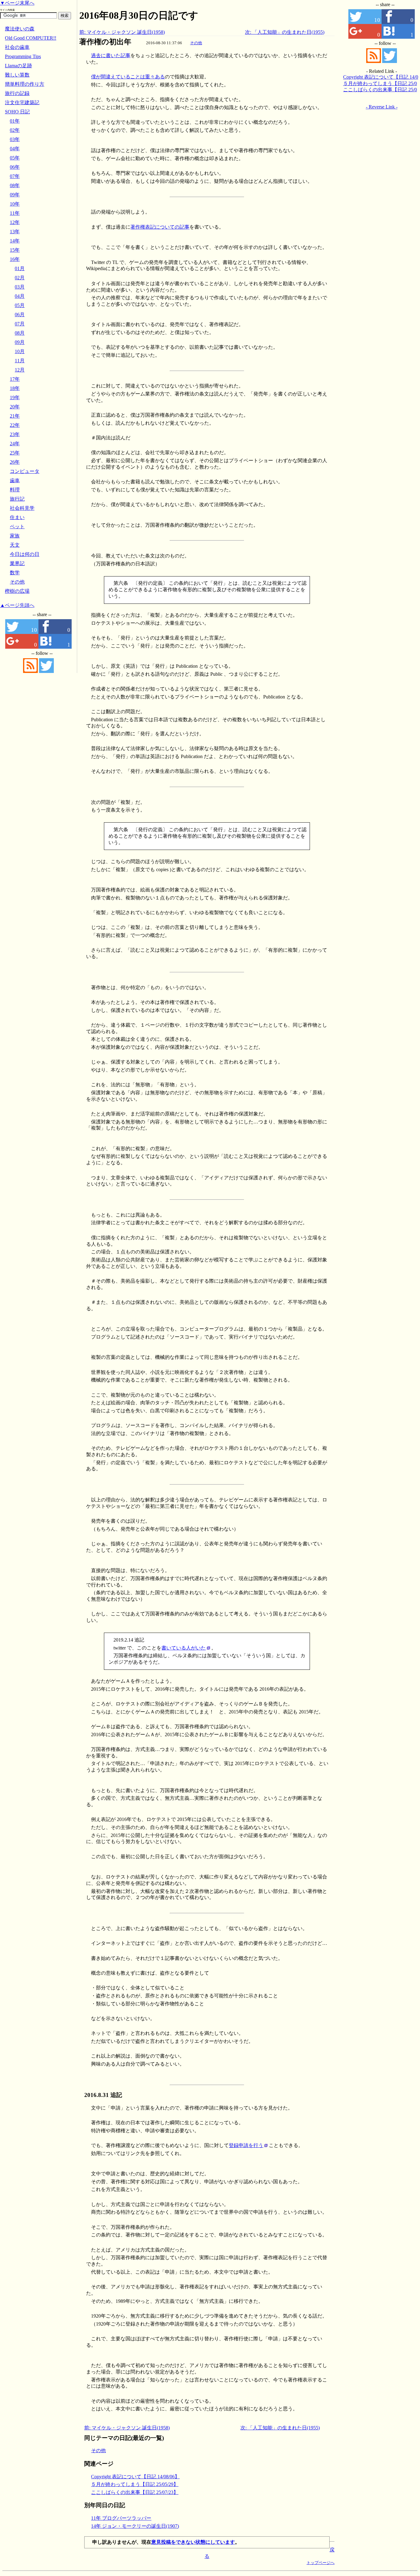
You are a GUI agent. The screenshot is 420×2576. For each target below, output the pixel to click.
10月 (20, 351)
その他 (196, 43)
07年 (15, 176)
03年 (15, 139)
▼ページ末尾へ (17, 3)
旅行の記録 (17, 93)
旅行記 (17, 499)
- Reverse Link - (382, 107)
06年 (15, 167)
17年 (15, 379)
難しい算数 (17, 75)
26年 (15, 462)
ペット (17, 527)
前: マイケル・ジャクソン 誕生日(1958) (122, 32)
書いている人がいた (184, 1648)
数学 (15, 573)
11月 (20, 361)
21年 (15, 416)
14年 (15, 241)
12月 (20, 370)
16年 (15, 259)
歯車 (15, 480)
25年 (15, 453)
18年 (15, 388)
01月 (20, 268)
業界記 (17, 563)
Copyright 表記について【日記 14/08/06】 (135, 2477)
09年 (15, 195)
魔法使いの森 (20, 29)
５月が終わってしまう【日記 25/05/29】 (135, 2484)
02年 (15, 130)
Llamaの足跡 (18, 66)
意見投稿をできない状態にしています (193, 2542)
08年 (15, 185)
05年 (15, 158)
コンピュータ (25, 471)
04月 (20, 296)
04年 (15, 149)
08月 (20, 333)
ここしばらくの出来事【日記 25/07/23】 (135, 2492)
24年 (15, 444)
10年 (15, 204)
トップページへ (321, 2563)
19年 (15, 397)
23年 (15, 434)
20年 (15, 407)
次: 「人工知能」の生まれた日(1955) (285, 32)
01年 (15, 121)
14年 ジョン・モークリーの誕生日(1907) (135, 2526)
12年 (15, 222)
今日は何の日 (25, 554)
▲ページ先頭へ (17, 605)
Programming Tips (23, 56)
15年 (15, 250)
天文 (15, 545)
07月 (20, 324)
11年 (15, 213)
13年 (15, 232)
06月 (20, 315)
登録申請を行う (246, 2145)
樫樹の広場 (17, 591)
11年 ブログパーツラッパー (121, 2518)
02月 (20, 278)
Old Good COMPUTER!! (31, 38)
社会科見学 (22, 508)
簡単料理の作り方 (25, 84)
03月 (20, 287)
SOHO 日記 (17, 112)
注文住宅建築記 (22, 102)
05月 (20, 305)
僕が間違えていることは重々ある (128, 77)
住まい (17, 517)
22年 (15, 425)
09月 (20, 342)
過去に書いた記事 (111, 55)
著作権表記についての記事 (160, 227)
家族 (15, 536)
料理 (15, 490)
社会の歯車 (17, 47)
